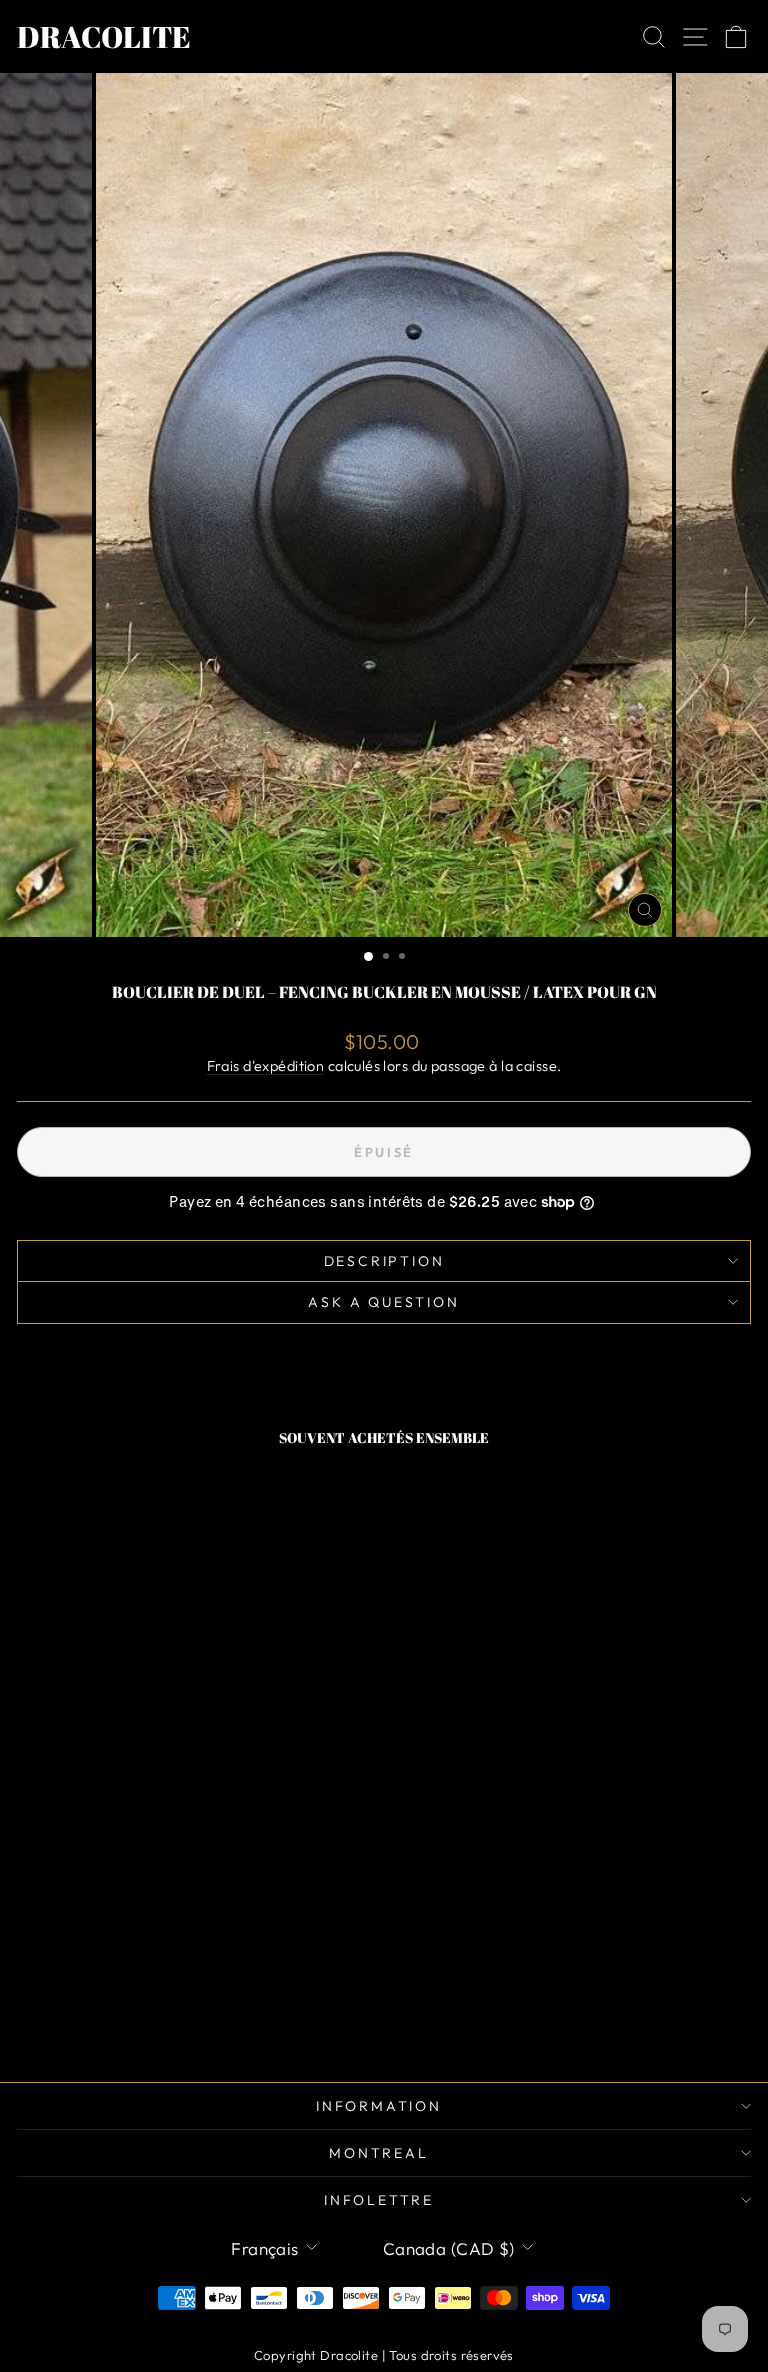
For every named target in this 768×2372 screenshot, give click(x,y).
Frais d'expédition (266, 1066)
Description (384, 1261)
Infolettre (379, 2200)
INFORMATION (379, 2106)
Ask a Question (383, 1302)
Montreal (378, 2153)
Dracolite (104, 36)
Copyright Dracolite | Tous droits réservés (384, 2355)
